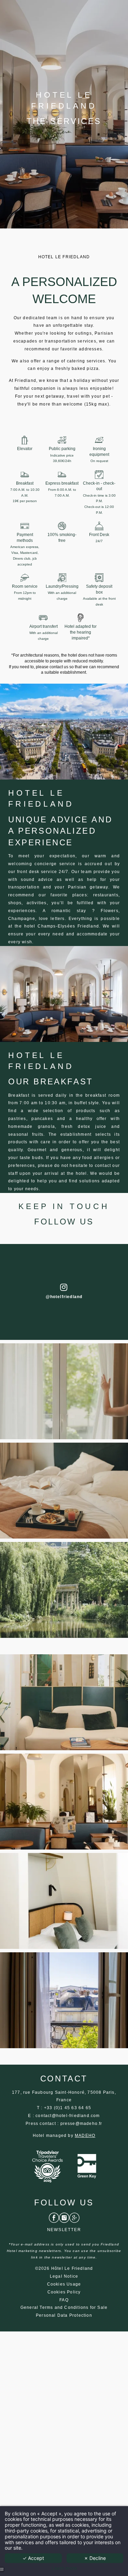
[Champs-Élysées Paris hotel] (54, 2217)
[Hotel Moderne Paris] (69, 2166)
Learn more (64, 2568)
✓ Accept (33, 2558)
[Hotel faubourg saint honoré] (64, 2217)
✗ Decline (95, 2558)
